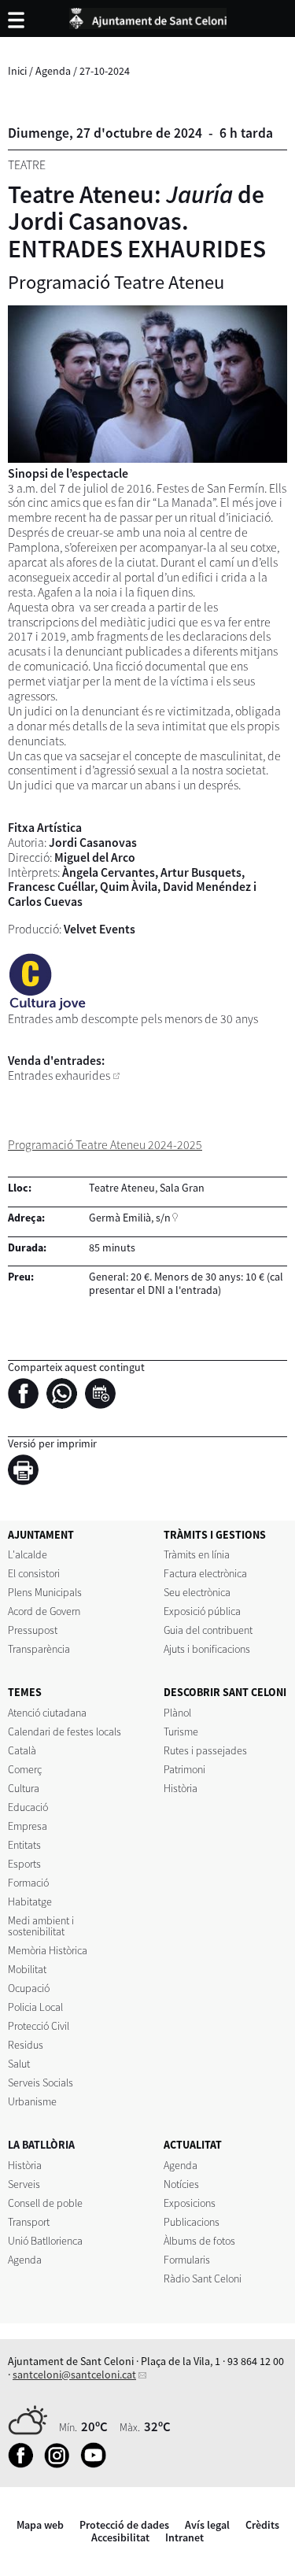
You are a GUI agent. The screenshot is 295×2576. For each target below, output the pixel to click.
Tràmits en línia (197, 1554)
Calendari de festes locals (65, 1732)
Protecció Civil (39, 2026)
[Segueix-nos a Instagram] (61, 2464)
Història (181, 1788)
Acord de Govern (44, 1611)
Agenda (53, 71)
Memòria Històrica (48, 1950)
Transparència (39, 1649)
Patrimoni (184, 1769)
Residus (26, 2045)
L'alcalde (28, 1554)
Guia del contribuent (208, 1630)
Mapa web (40, 2525)
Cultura (24, 1788)
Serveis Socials (41, 2083)
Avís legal (207, 2525)
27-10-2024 (105, 71)
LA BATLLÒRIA (41, 2145)
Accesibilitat (120, 2537)
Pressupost (33, 1630)
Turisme (181, 1732)
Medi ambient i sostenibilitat (41, 1926)
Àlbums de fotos (199, 2241)
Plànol (177, 1713)
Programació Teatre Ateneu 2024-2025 (105, 1145)
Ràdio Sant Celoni (203, 2278)
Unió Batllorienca (45, 2241)
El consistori (34, 1573)
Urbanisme (32, 2101)
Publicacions (192, 2222)
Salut (19, 2064)
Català (22, 1750)
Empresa (28, 1826)
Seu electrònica (197, 1592)
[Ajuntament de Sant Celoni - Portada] (148, 16)
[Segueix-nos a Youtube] (97, 2464)
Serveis (24, 2184)
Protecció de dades (124, 2525)
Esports (24, 1864)
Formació (28, 1883)
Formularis (187, 2260)
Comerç (25, 1769)
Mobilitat (27, 1969)
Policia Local (35, 2007)
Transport (29, 2222)
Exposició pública (202, 1611)
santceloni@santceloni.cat (74, 2375)
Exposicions (190, 2203)
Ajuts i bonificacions (207, 1649)
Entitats (24, 1845)
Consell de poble (45, 2203)
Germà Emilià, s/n (130, 1218)
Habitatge (30, 1902)
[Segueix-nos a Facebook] (25, 2464)
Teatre (27, 165)
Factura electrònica (205, 1573)
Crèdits (262, 2525)
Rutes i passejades (205, 1750)
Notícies (181, 2184)
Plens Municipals (45, 1592)
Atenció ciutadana (47, 1713)
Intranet (184, 2537)
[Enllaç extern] (116, 1075)
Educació (28, 1807)
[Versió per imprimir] (27, 1473)
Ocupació (29, 1988)
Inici (17, 71)
